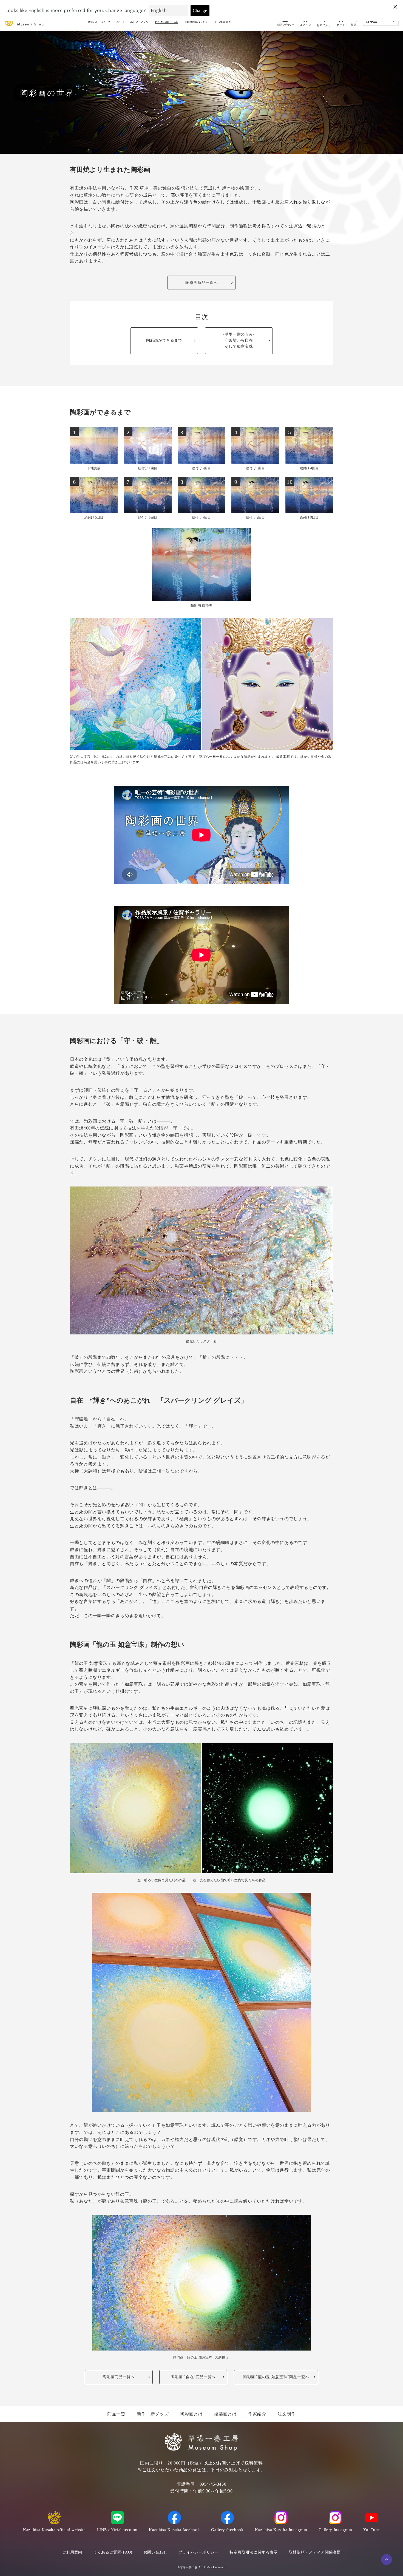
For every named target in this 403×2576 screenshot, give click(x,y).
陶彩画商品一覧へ (201, 283)
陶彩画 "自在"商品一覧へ (193, 2377)
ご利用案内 (72, 2552)
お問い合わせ (155, 2552)
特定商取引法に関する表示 (254, 2552)
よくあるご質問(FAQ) (113, 2552)
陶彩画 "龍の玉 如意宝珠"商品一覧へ (276, 2377)
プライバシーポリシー (198, 2552)
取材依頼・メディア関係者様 (315, 2552)
